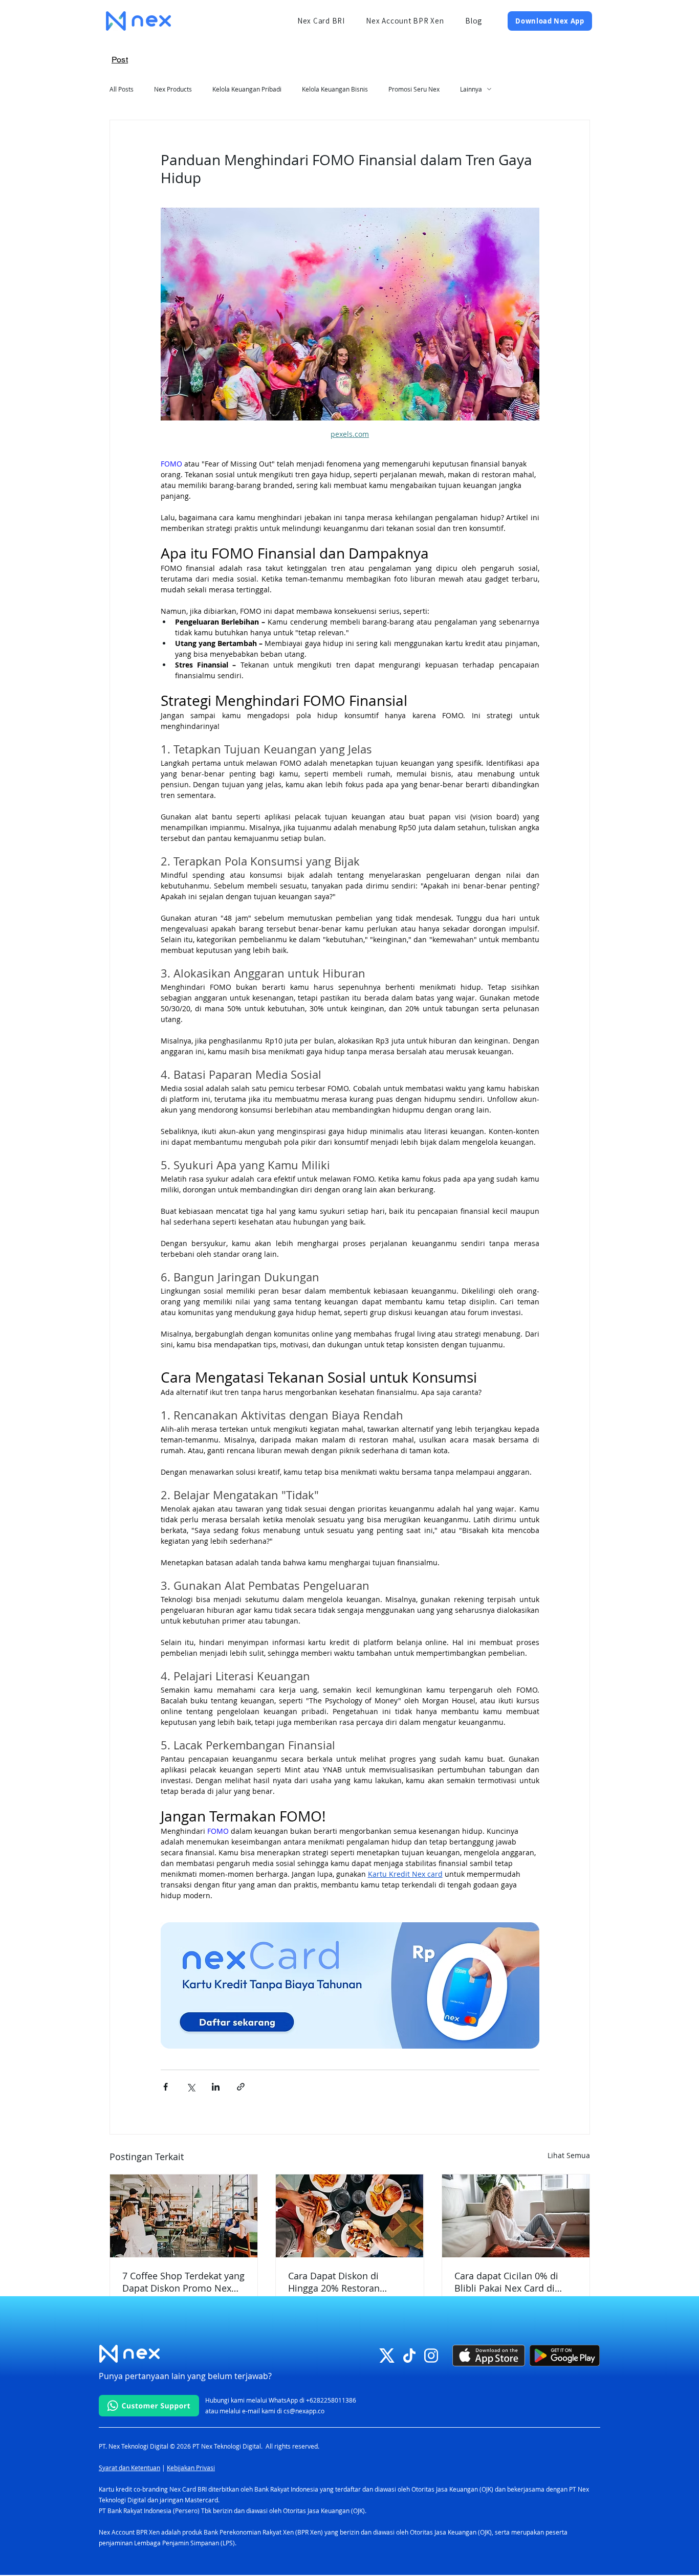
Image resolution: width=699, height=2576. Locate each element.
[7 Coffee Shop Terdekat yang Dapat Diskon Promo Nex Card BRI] (184, 2216)
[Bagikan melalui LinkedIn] (216, 2087)
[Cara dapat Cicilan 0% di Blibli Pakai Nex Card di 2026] (516, 2216)
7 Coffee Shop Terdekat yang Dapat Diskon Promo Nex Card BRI (183, 2282)
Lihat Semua (569, 2155)
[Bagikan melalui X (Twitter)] (191, 2087)
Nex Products (173, 89)
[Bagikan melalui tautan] (241, 2087)
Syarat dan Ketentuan (129, 2468)
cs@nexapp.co (304, 2411)
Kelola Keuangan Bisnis (335, 89)
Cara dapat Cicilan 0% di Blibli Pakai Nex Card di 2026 (506, 2282)
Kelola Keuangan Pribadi (247, 89)
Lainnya (471, 89)
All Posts (122, 89)
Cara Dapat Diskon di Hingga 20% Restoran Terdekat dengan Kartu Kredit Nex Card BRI (337, 2282)
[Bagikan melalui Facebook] (166, 2087)
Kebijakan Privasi (191, 2468)
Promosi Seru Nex (414, 89)
